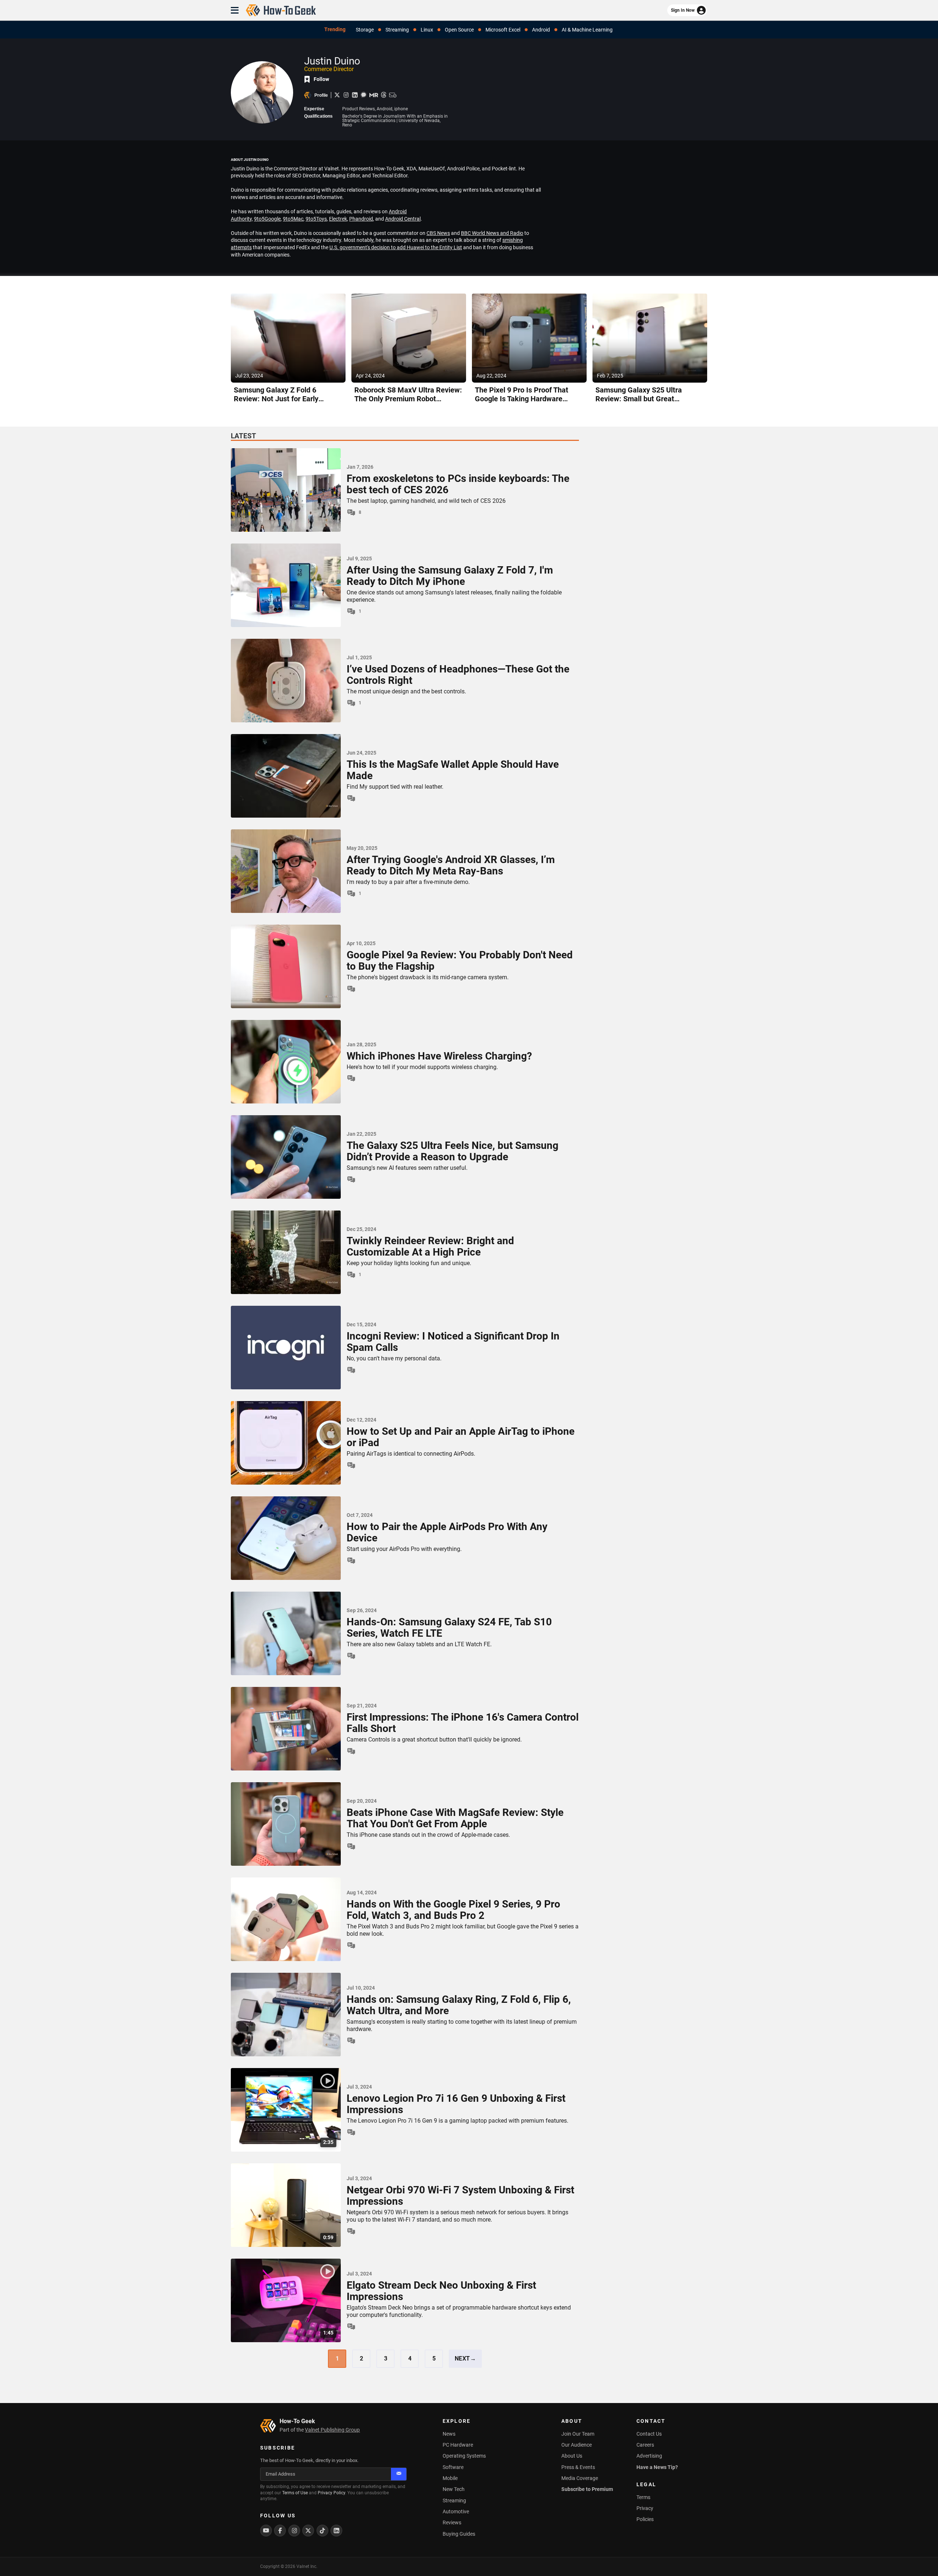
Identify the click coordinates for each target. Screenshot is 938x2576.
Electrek (338, 219)
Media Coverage (580, 2478)
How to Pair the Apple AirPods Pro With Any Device (447, 1533)
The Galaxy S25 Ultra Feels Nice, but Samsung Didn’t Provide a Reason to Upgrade (453, 1151)
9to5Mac (293, 219)
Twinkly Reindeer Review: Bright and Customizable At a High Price (430, 1247)
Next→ (466, 2358)
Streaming (454, 2501)
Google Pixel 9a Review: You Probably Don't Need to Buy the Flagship (460, 961)
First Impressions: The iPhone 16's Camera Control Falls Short (463, 1723)
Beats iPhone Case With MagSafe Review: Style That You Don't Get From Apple (455, 1818)
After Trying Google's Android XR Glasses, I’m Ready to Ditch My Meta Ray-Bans (451, 866)
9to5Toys (316, 219)
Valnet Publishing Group (332, 2430)
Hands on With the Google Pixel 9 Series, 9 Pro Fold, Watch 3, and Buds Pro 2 (453, 1910)
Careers (645, 2445)
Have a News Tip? (657, 2467)
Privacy (645, 2508)
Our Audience (577, 2445)
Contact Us (649, 2434)
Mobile (450, 2478)
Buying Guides (459, 2534)
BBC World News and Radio (492, 233)
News (449, 2434)
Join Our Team (578, 2434)
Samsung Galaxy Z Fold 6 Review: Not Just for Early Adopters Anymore (276, 399)
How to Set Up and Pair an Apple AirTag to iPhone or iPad (461, 1437)
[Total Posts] (351, 798)
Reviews (452, 2522)
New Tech (454, 2489)
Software (453, 2467)
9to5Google (267, 219)
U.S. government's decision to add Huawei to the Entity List (396, 247)
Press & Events (578, 2467)
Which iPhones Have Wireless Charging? (439, 1056)
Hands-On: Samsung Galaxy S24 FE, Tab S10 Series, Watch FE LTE (449, 1628)
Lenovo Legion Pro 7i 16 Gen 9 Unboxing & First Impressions (456, 2104)
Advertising (649, 2456)
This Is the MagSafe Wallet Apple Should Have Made (453, 770)
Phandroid (361, 219)
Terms (643, 2497)
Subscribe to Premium (587, 2489)
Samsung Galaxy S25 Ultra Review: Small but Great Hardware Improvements (639, 399)
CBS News (438, 233)
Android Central (403, 219)
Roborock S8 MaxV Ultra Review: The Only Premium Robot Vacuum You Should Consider (408, 399)
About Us (572, 2456)
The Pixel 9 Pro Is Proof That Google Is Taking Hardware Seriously (522, 399)
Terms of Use (295, 2493)
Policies (645, 2519)
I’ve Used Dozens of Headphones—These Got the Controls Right (458, 675)
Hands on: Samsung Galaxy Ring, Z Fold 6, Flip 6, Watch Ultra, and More (459, 2005)
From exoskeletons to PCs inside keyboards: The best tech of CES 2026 (458, 484)
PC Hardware (458, 2445)
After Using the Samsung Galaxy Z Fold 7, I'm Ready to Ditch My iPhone (450, 576)
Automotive (456, 2511)
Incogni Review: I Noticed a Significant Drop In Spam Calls (453, 1342)
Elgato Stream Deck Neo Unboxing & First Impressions (441, 2291)
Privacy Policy (331, 2493)
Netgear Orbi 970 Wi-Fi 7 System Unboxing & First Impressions (460, 2196)
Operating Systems (464, 2456)
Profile (321, 95)
